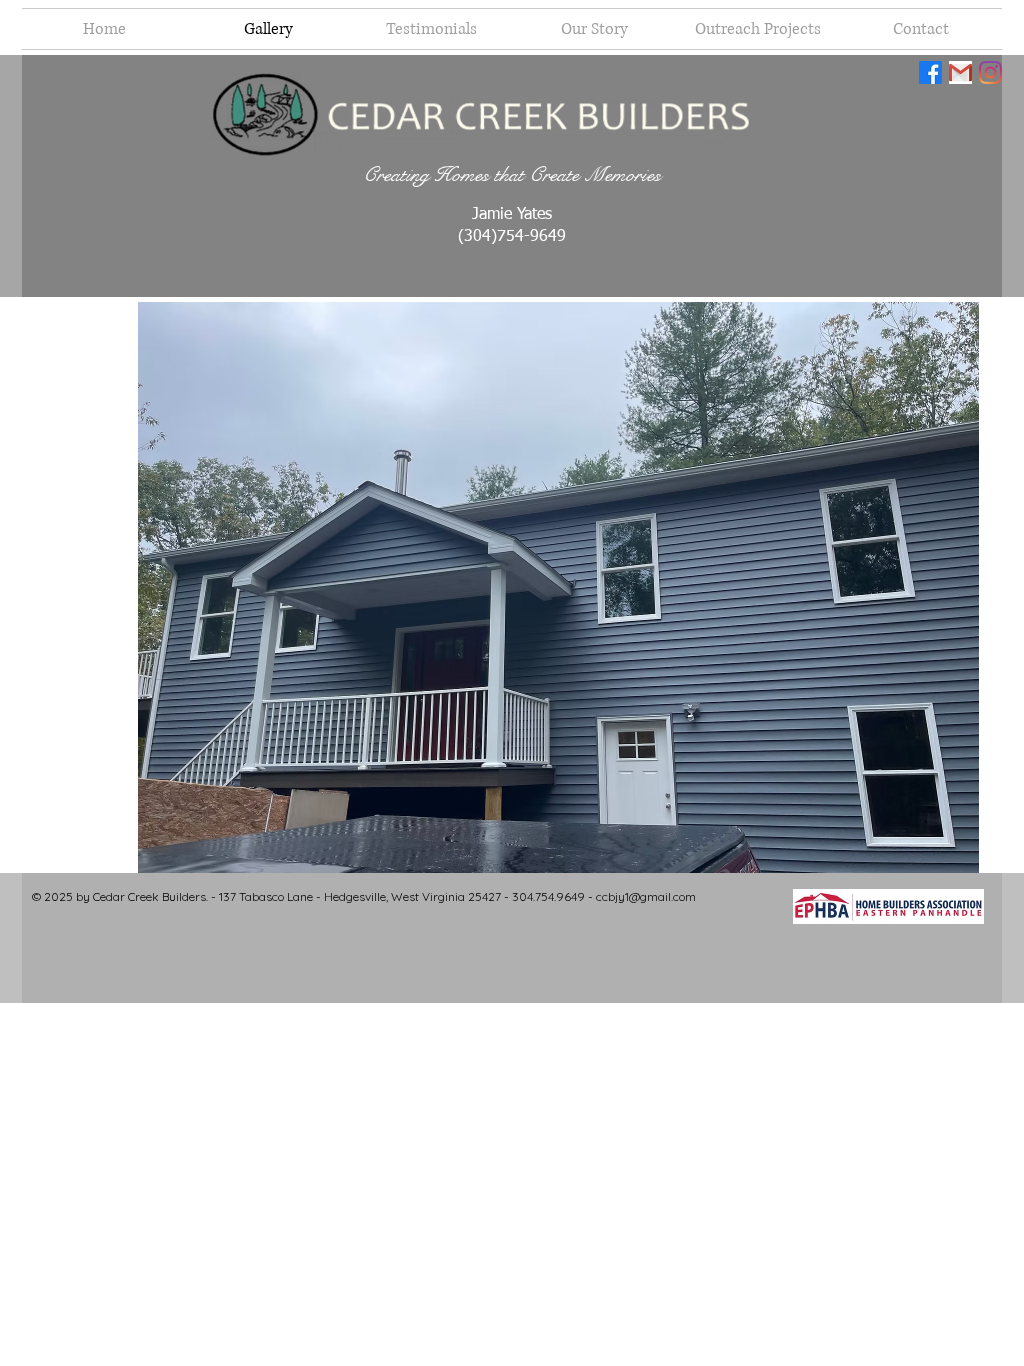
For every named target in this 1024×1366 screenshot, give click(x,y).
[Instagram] (990, 72)
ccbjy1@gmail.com (646, 896)
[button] (558, 587)
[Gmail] (960, 72)
